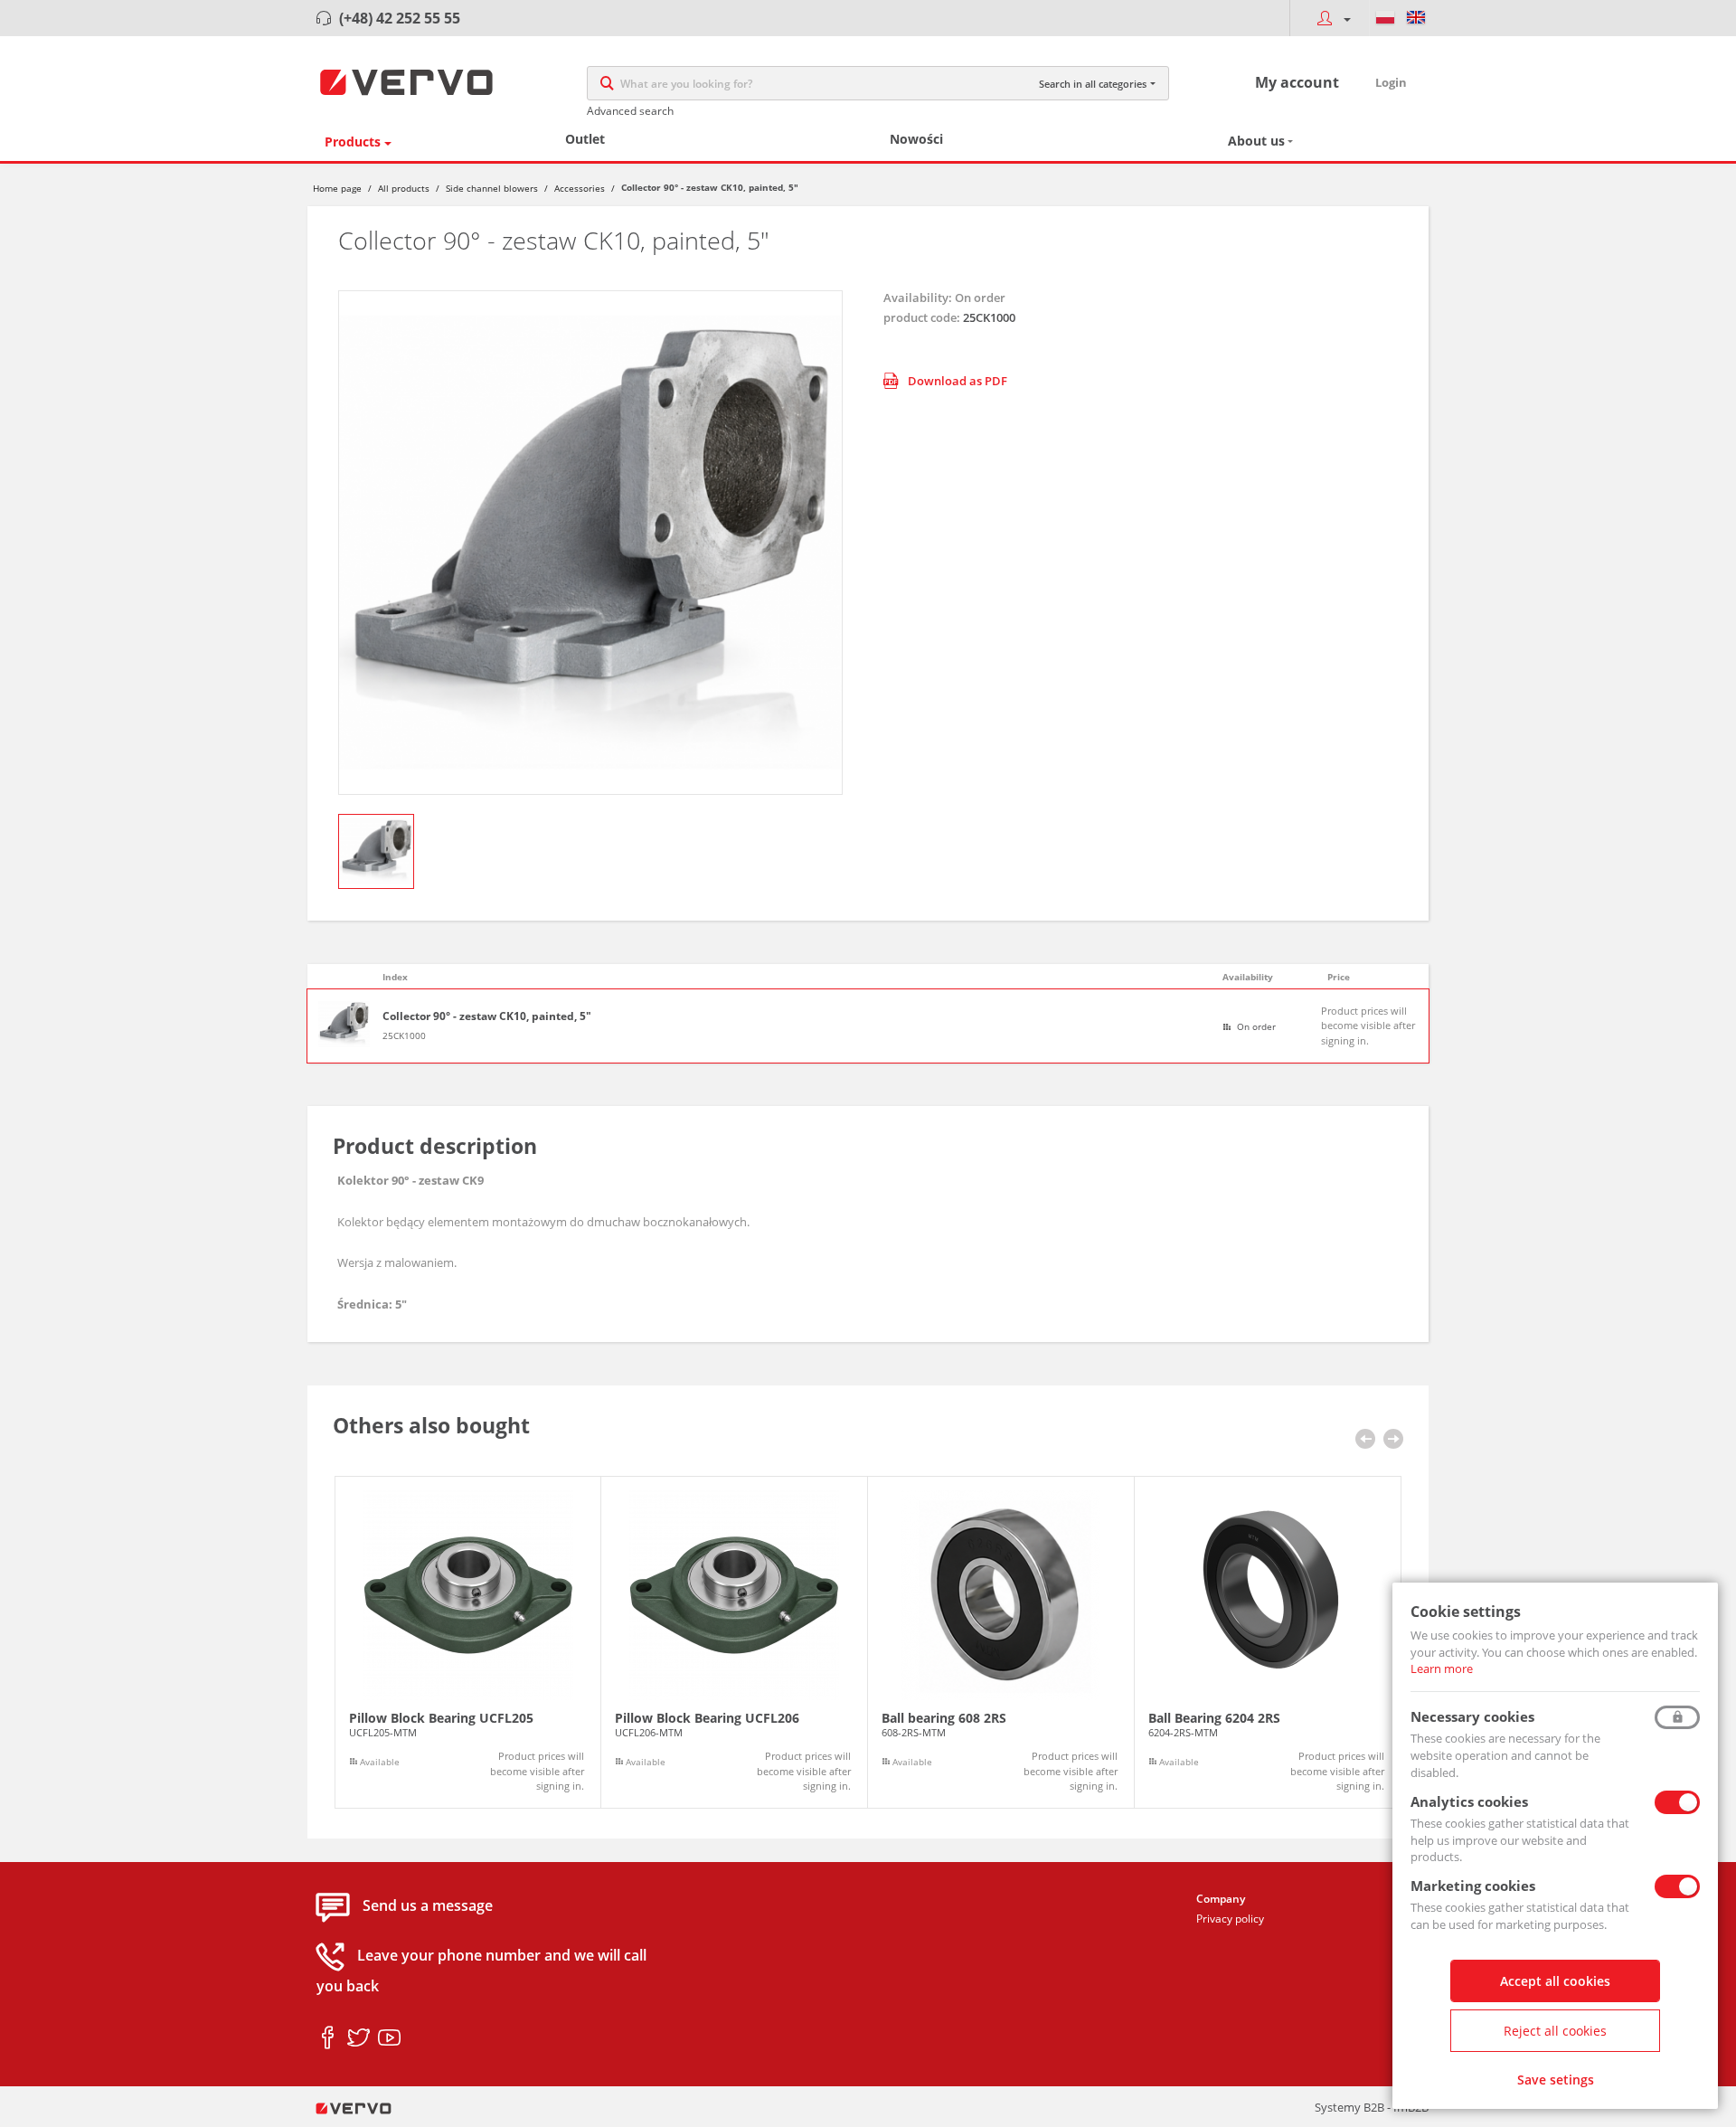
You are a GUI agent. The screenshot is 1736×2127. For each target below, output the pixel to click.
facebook (328, 2038)
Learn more (1442, 1669)
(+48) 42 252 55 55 (400, 18)
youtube (389, 2038)
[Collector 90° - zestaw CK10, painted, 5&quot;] (590, 543)
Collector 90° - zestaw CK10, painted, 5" (487, 1016)
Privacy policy (1230, 1919)
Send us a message (428, 1905)
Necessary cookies (1472, 1716)
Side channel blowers (492, 188)
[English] (1416, 18)
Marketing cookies (1473, 1886)
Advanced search (630, 111)
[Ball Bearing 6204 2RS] (1268, 1642)
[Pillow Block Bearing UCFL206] (734, 1642)
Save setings (1556, 2080)
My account (1297, 82)
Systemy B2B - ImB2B (1372, 2107)
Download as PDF (958, 381)
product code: (922, 317)
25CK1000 (404, 1035)
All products (404, 188)
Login (1391, 82)
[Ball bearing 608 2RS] (1001, 1642)
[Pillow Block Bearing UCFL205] (468, 1642)
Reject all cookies (1555, 2031)
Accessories (580, 188)
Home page (337, 188)
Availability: (918, 298)
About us (1256, 141)
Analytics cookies (1469, 1801)
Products (353, 142)
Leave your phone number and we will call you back (481, 1971)
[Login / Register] (1329, 18)
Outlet (585, 139)
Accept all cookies (1555, 1981)
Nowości (916, 139)
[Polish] (1385, 18)
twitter (359, 2038)
